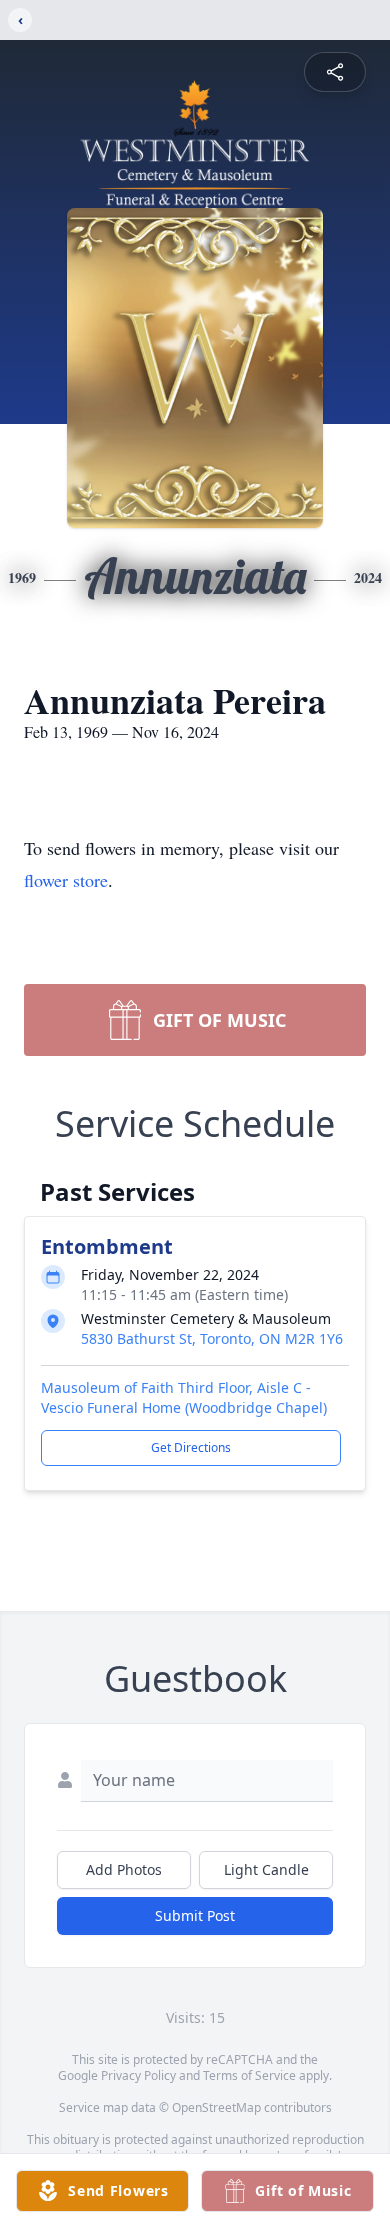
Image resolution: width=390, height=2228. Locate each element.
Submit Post (195, 1915)
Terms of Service (249, 2075)
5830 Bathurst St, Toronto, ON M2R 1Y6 (212, 1338)
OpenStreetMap (216, 2107)
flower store (66, 880)
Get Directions (191, 1447)
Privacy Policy (138, 2075)
